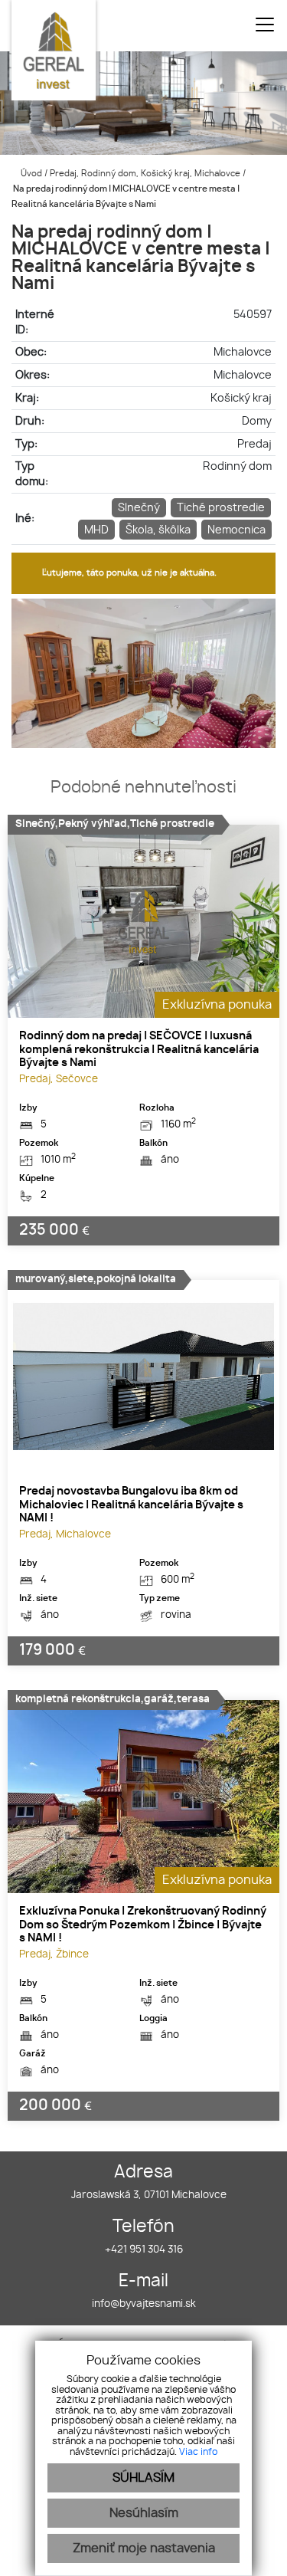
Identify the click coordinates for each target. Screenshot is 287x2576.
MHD (96, 530)
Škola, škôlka (158, 530)
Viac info (198, 2452)
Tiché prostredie (221, 508)
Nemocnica (236, 530)
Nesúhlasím (144, 2513)
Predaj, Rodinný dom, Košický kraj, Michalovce (146, 174)
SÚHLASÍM (143, 2478)
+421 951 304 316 (144, 2250)
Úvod (30, 174)
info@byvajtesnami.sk (144, 2304)
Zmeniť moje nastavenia (144, 2548)
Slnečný (139, 508)
